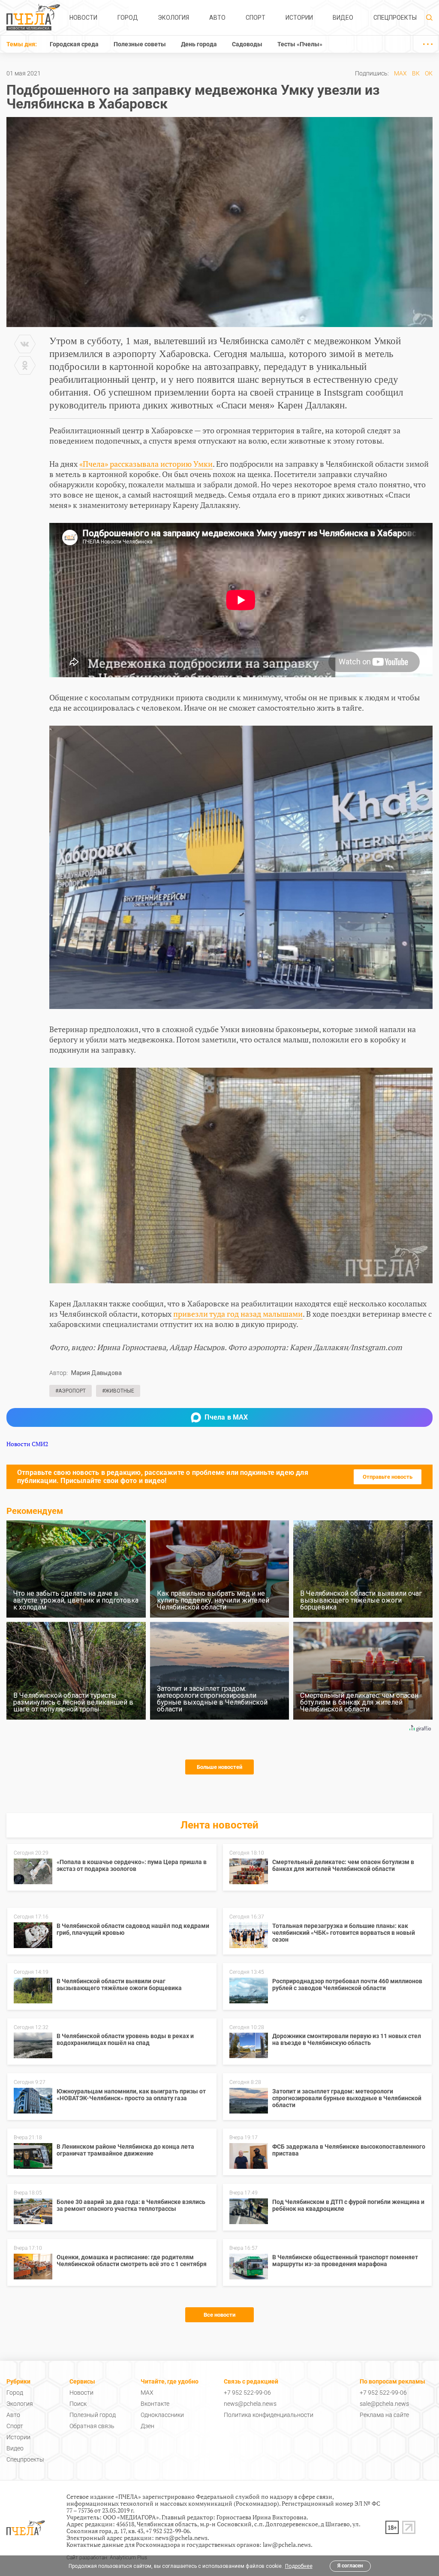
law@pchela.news (287, 2544)
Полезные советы (140, 44)
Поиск (78, 2404)
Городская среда (74, 44)
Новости (83, 18)
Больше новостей (219, 1767)
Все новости (219, 2315)
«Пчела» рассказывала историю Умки (146, 464)
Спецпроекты (395, 18)
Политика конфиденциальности (269, 2415)
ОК (429, 73)
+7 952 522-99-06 (247, 2393)
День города (199, 44)
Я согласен (350, 2566)
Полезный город (93, 2415)
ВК (416, 73)
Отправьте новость (388, 1477)
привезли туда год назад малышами (238, 1314)
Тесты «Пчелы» (300, 44)
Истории (299, 18)
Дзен (147, 2426)
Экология (173, 18)
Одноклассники (162, 2415)
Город (128, 18)
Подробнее (299, 2566)
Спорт (256, 18)
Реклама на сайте (384, 2415)
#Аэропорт (71, 1391)
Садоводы (247, 44)
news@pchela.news (250, 2404)
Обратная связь (92, 2426)
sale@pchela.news (384, 2404)
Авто (217, 18)
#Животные (118, 1391)
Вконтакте (155, 2404)
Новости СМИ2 (27, 1444)
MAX (400, 73)
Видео (343, 18)
